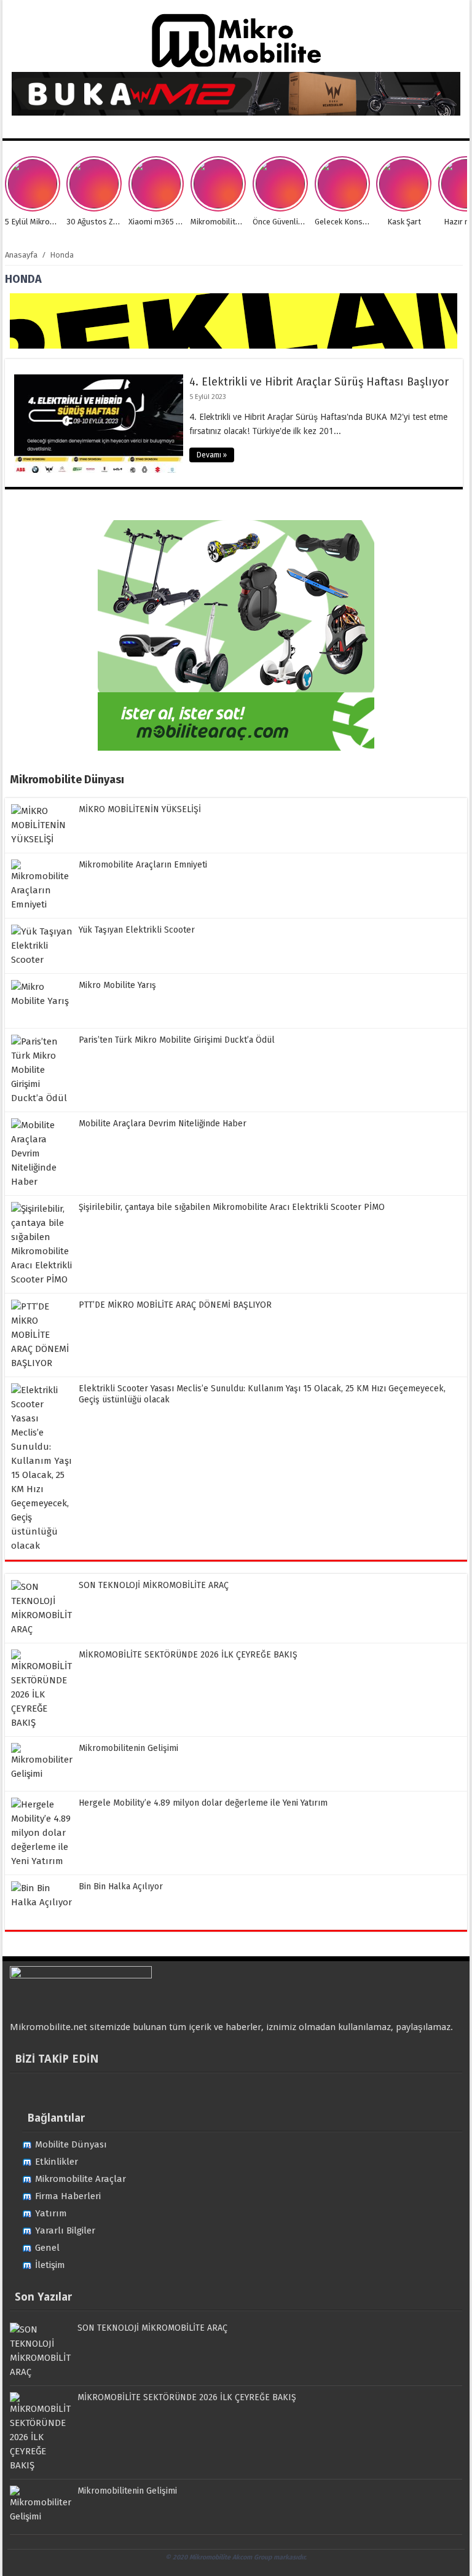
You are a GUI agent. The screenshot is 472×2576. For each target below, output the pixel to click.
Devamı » (212, 455)
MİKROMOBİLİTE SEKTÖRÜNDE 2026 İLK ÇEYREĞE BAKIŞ (188, 1655)
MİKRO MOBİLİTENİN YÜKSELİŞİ (140, 809)
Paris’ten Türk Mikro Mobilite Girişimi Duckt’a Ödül (177, 1040)
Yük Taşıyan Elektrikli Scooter (137, 930)
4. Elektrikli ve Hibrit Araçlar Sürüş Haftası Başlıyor (319, 382)
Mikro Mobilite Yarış (117, 985)
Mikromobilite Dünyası (67, 780)
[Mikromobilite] (236, 65)
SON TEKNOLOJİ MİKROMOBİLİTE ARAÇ (154, 1585)
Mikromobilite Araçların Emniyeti (143, 865)
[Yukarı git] (447, 2554)
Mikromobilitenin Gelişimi (128, 1748)
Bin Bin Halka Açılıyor (121, 1887)
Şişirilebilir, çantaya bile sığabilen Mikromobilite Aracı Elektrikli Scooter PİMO (232, 1207)
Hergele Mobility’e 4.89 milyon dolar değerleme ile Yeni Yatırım (203, 1803)
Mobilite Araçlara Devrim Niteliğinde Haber (163, 1124)
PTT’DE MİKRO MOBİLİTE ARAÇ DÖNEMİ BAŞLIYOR (175, 1305)
